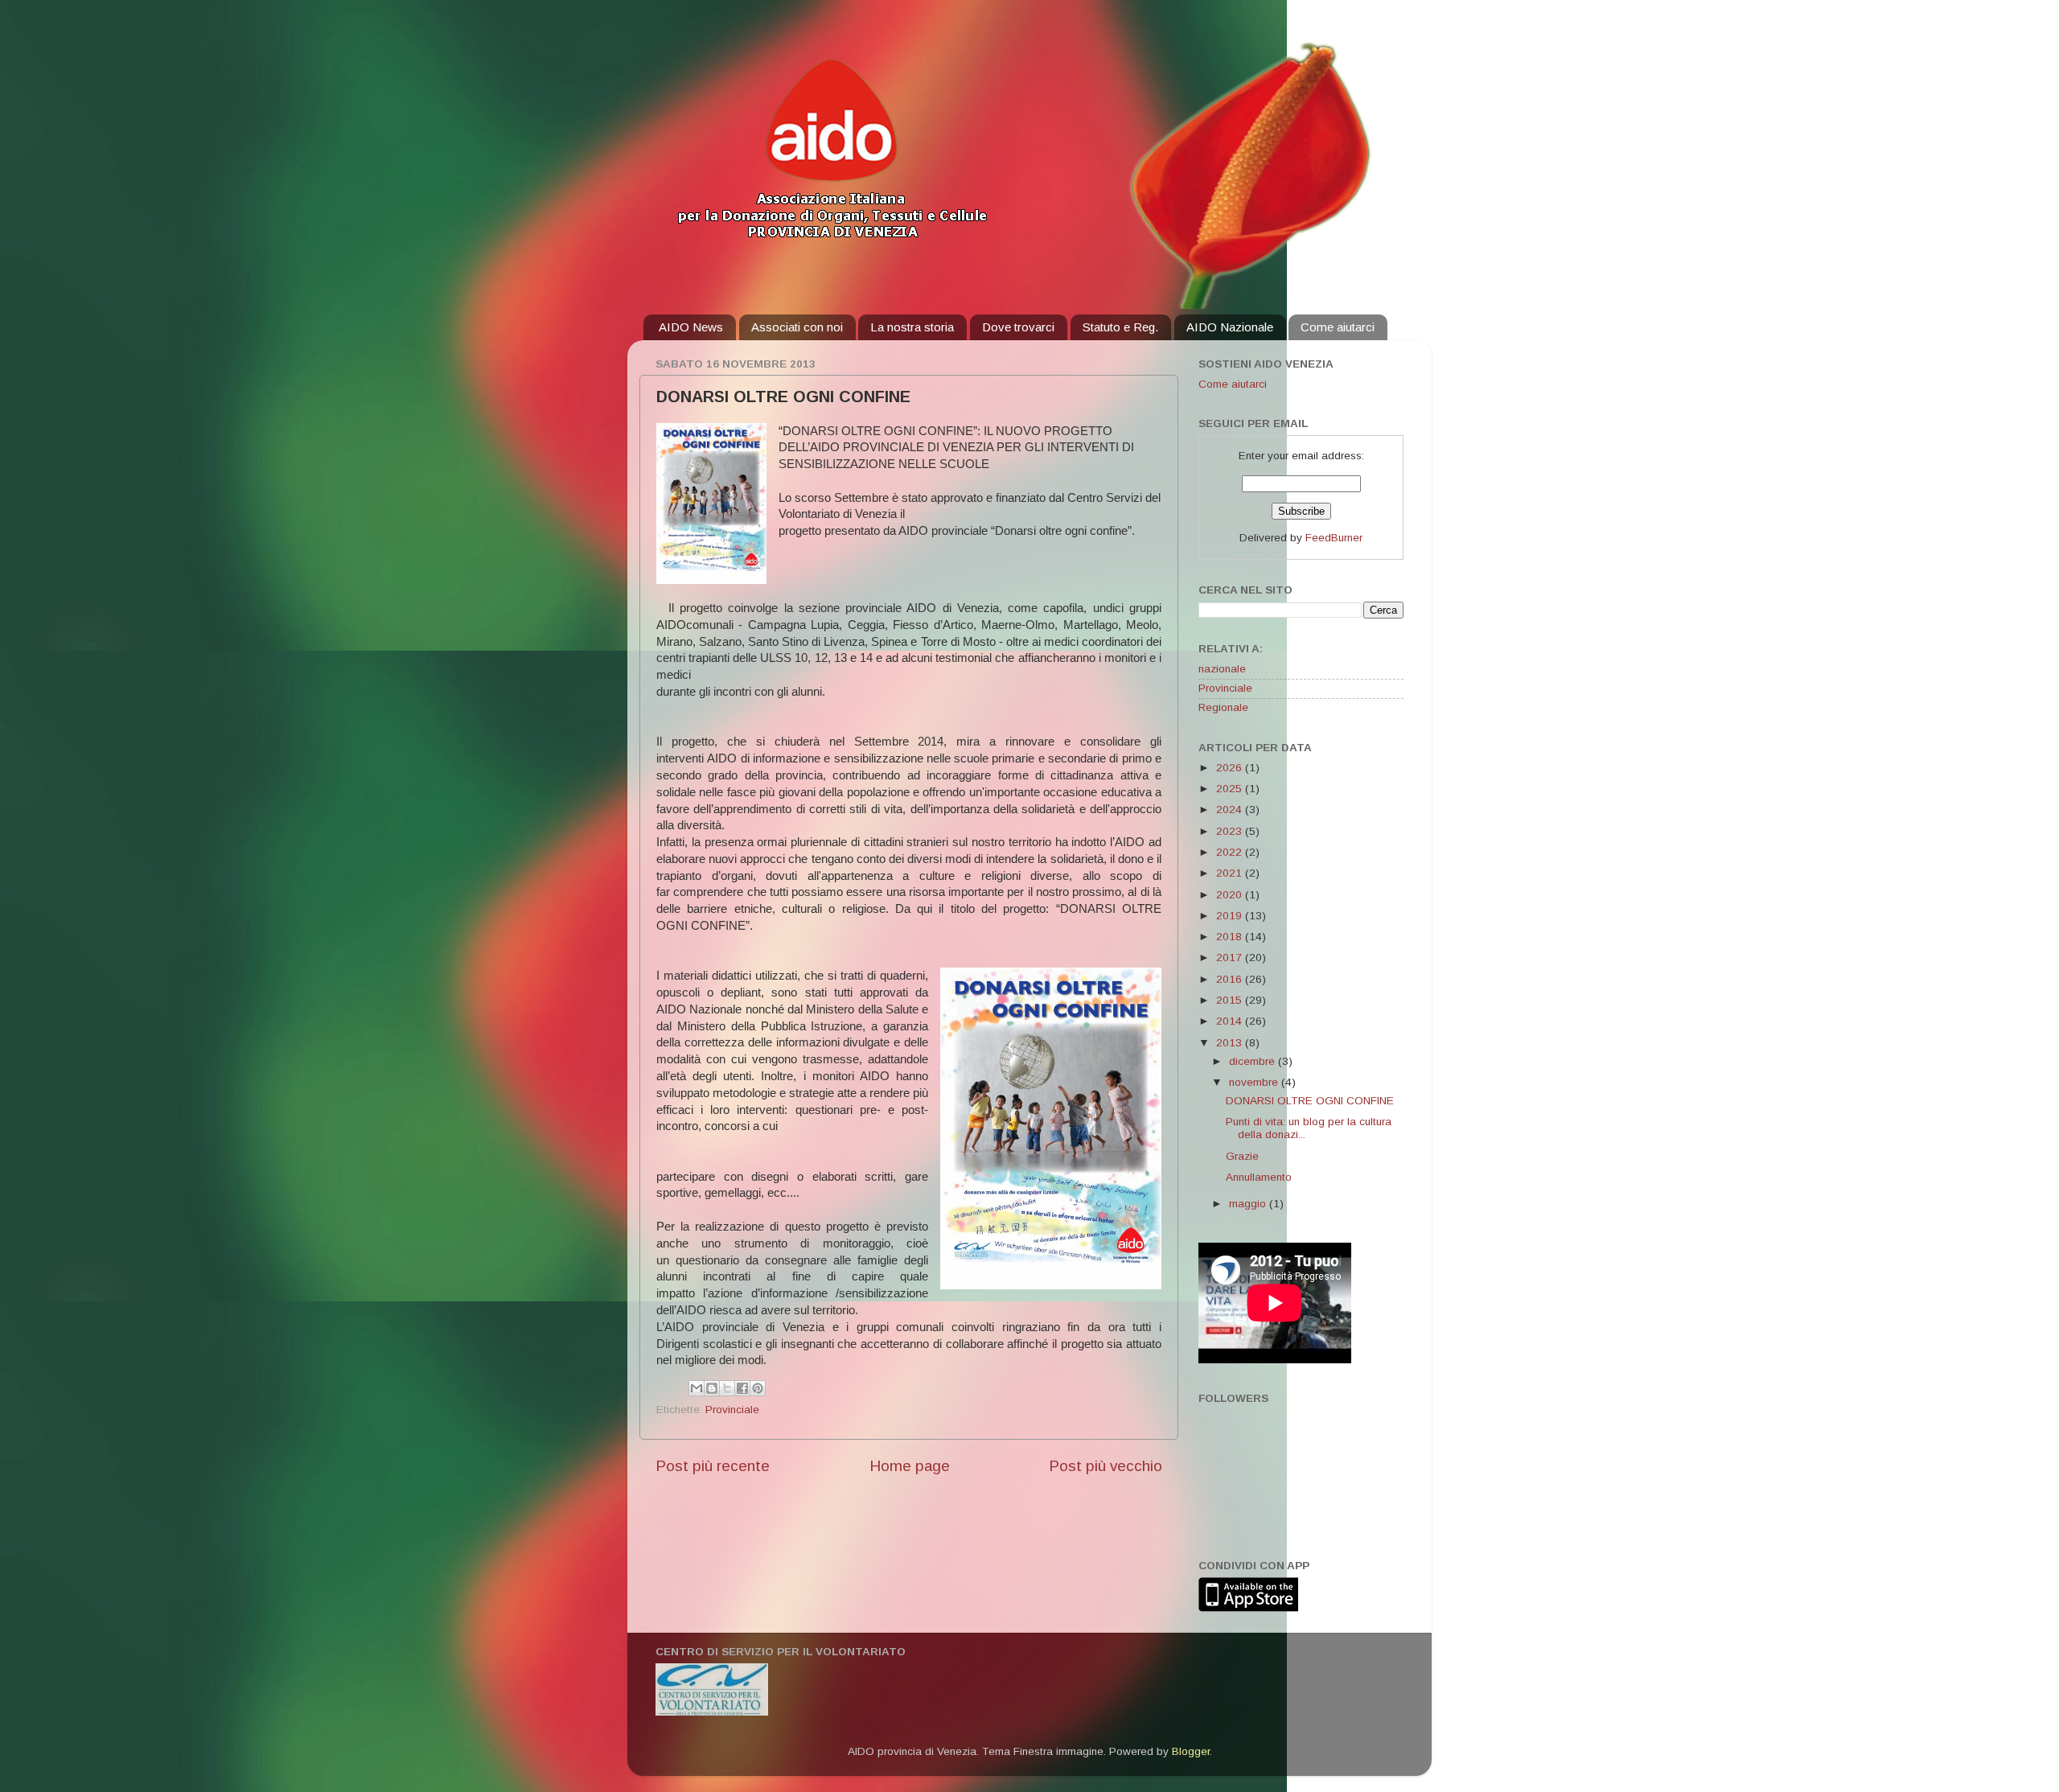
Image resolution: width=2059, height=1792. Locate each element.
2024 (1231, 810)
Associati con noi (797, 327)
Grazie (1242, 1156)
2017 (1231, 958)
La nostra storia (912, 327)
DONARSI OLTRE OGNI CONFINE (1310, 1101)
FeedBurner (1334, 538)
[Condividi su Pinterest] (758, 1388)
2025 (1231, 789)
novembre (1255, 1082)
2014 (1231, 1021)
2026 (1231, 768)
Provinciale (732, 1410)
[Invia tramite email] (697, 1388)
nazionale (1222, 669)
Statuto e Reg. (1120, 327)
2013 (1231, 1043)
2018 (1231, 937)
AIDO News (691, 327)
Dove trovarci (1018, 327)
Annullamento (1259, 1177)
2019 (1231, 916)
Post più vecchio (1106, 1466)
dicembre (1253, 1061)
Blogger (1191, 1751)
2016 (1231, 979)
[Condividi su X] (727, 1388)
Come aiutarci (1338, 327)
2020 (1231, 895)
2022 (1231, 852)
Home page (910, 1466)
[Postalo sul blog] (712, 1388)
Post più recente (713, 1466)
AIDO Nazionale (1230, 327)
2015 (1231, 1000)
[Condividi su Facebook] (742, 1388)
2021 (1231, 873)
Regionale (1223, 707)
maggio (1249, 1204)
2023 (1231, 831)
